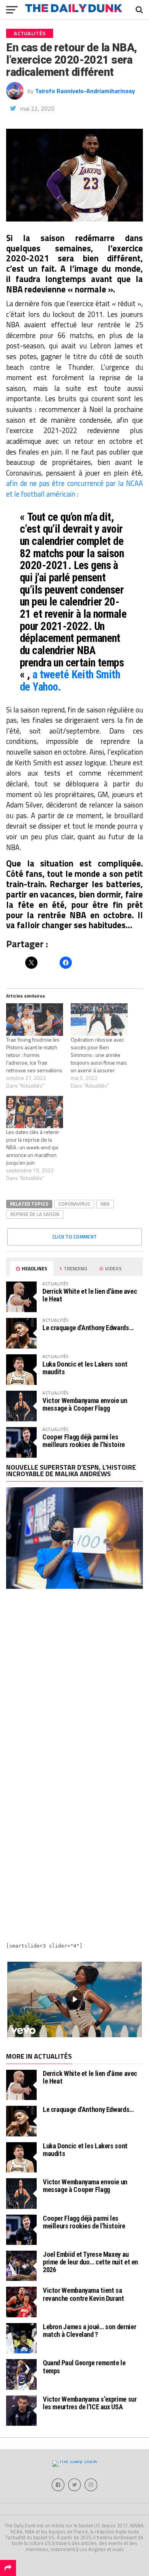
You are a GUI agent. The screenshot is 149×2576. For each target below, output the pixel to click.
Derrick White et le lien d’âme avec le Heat (90, 1295)
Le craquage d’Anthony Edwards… (88, 1328)
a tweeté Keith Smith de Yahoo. (70, 681)
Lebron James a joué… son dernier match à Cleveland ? (89, 2331)
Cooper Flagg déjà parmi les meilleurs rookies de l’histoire (84, 1441)
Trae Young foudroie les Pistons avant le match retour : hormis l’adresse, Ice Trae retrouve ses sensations (34, 1055)
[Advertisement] (74, 1683)
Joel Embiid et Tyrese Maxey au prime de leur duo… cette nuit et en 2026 (90, 2262)
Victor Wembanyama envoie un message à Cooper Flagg (85, 1404)
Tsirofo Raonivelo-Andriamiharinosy (85, 91)
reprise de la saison (35, 1214)
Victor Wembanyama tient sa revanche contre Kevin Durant (83, 2294)
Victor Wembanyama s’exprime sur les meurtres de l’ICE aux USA (90, 2403)
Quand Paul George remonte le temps (84, 2367)
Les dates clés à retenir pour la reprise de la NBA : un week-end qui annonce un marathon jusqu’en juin (33, 1147)
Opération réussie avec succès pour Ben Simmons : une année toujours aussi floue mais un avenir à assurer (99, 1055)
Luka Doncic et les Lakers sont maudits (85, 1368)
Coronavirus (74, 1204)
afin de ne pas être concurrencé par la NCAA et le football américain (74, 489)
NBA (105, 1204)
